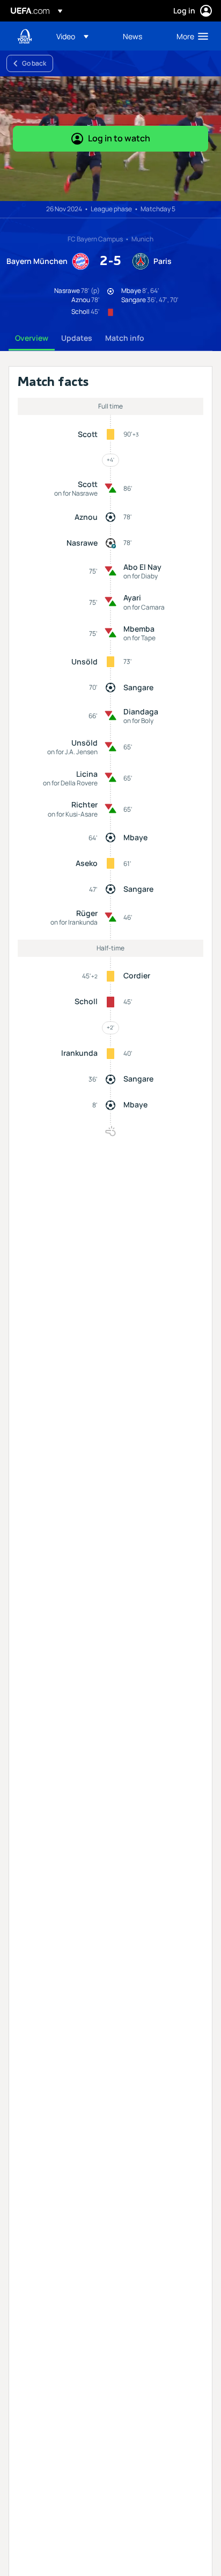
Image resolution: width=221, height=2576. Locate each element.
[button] (72, 36)
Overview (32, 338)
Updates (77, 338)
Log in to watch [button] (119, 138)
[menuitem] (80, 36)
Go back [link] (34, 63)
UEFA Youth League (25, 36)
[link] (132, 36)
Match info (125, 338)
